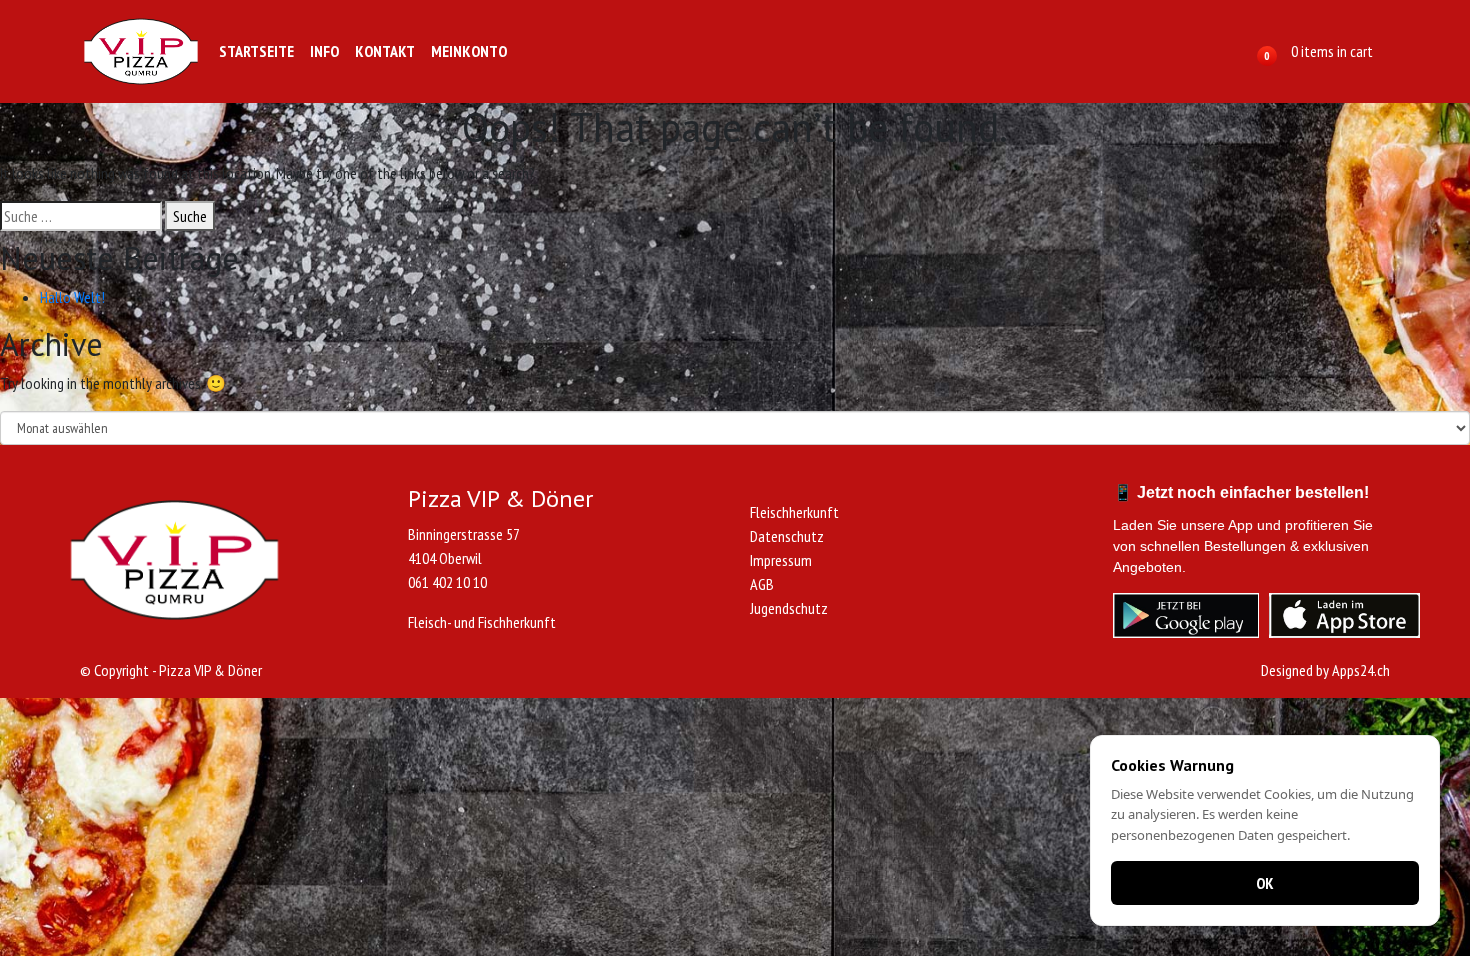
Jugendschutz (789, 608)
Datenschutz (787, 536)
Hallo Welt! (72, 297)
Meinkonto (469, 51)
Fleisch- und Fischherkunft (482, 622)
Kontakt (385, 51)
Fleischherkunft (794, 512)
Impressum (781, 560)
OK (1265, 883)
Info (324, 51)
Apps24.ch (1361, 670)
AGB (762, 584)
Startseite (256, 51)
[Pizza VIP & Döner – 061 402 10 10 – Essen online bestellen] (141, 51)
